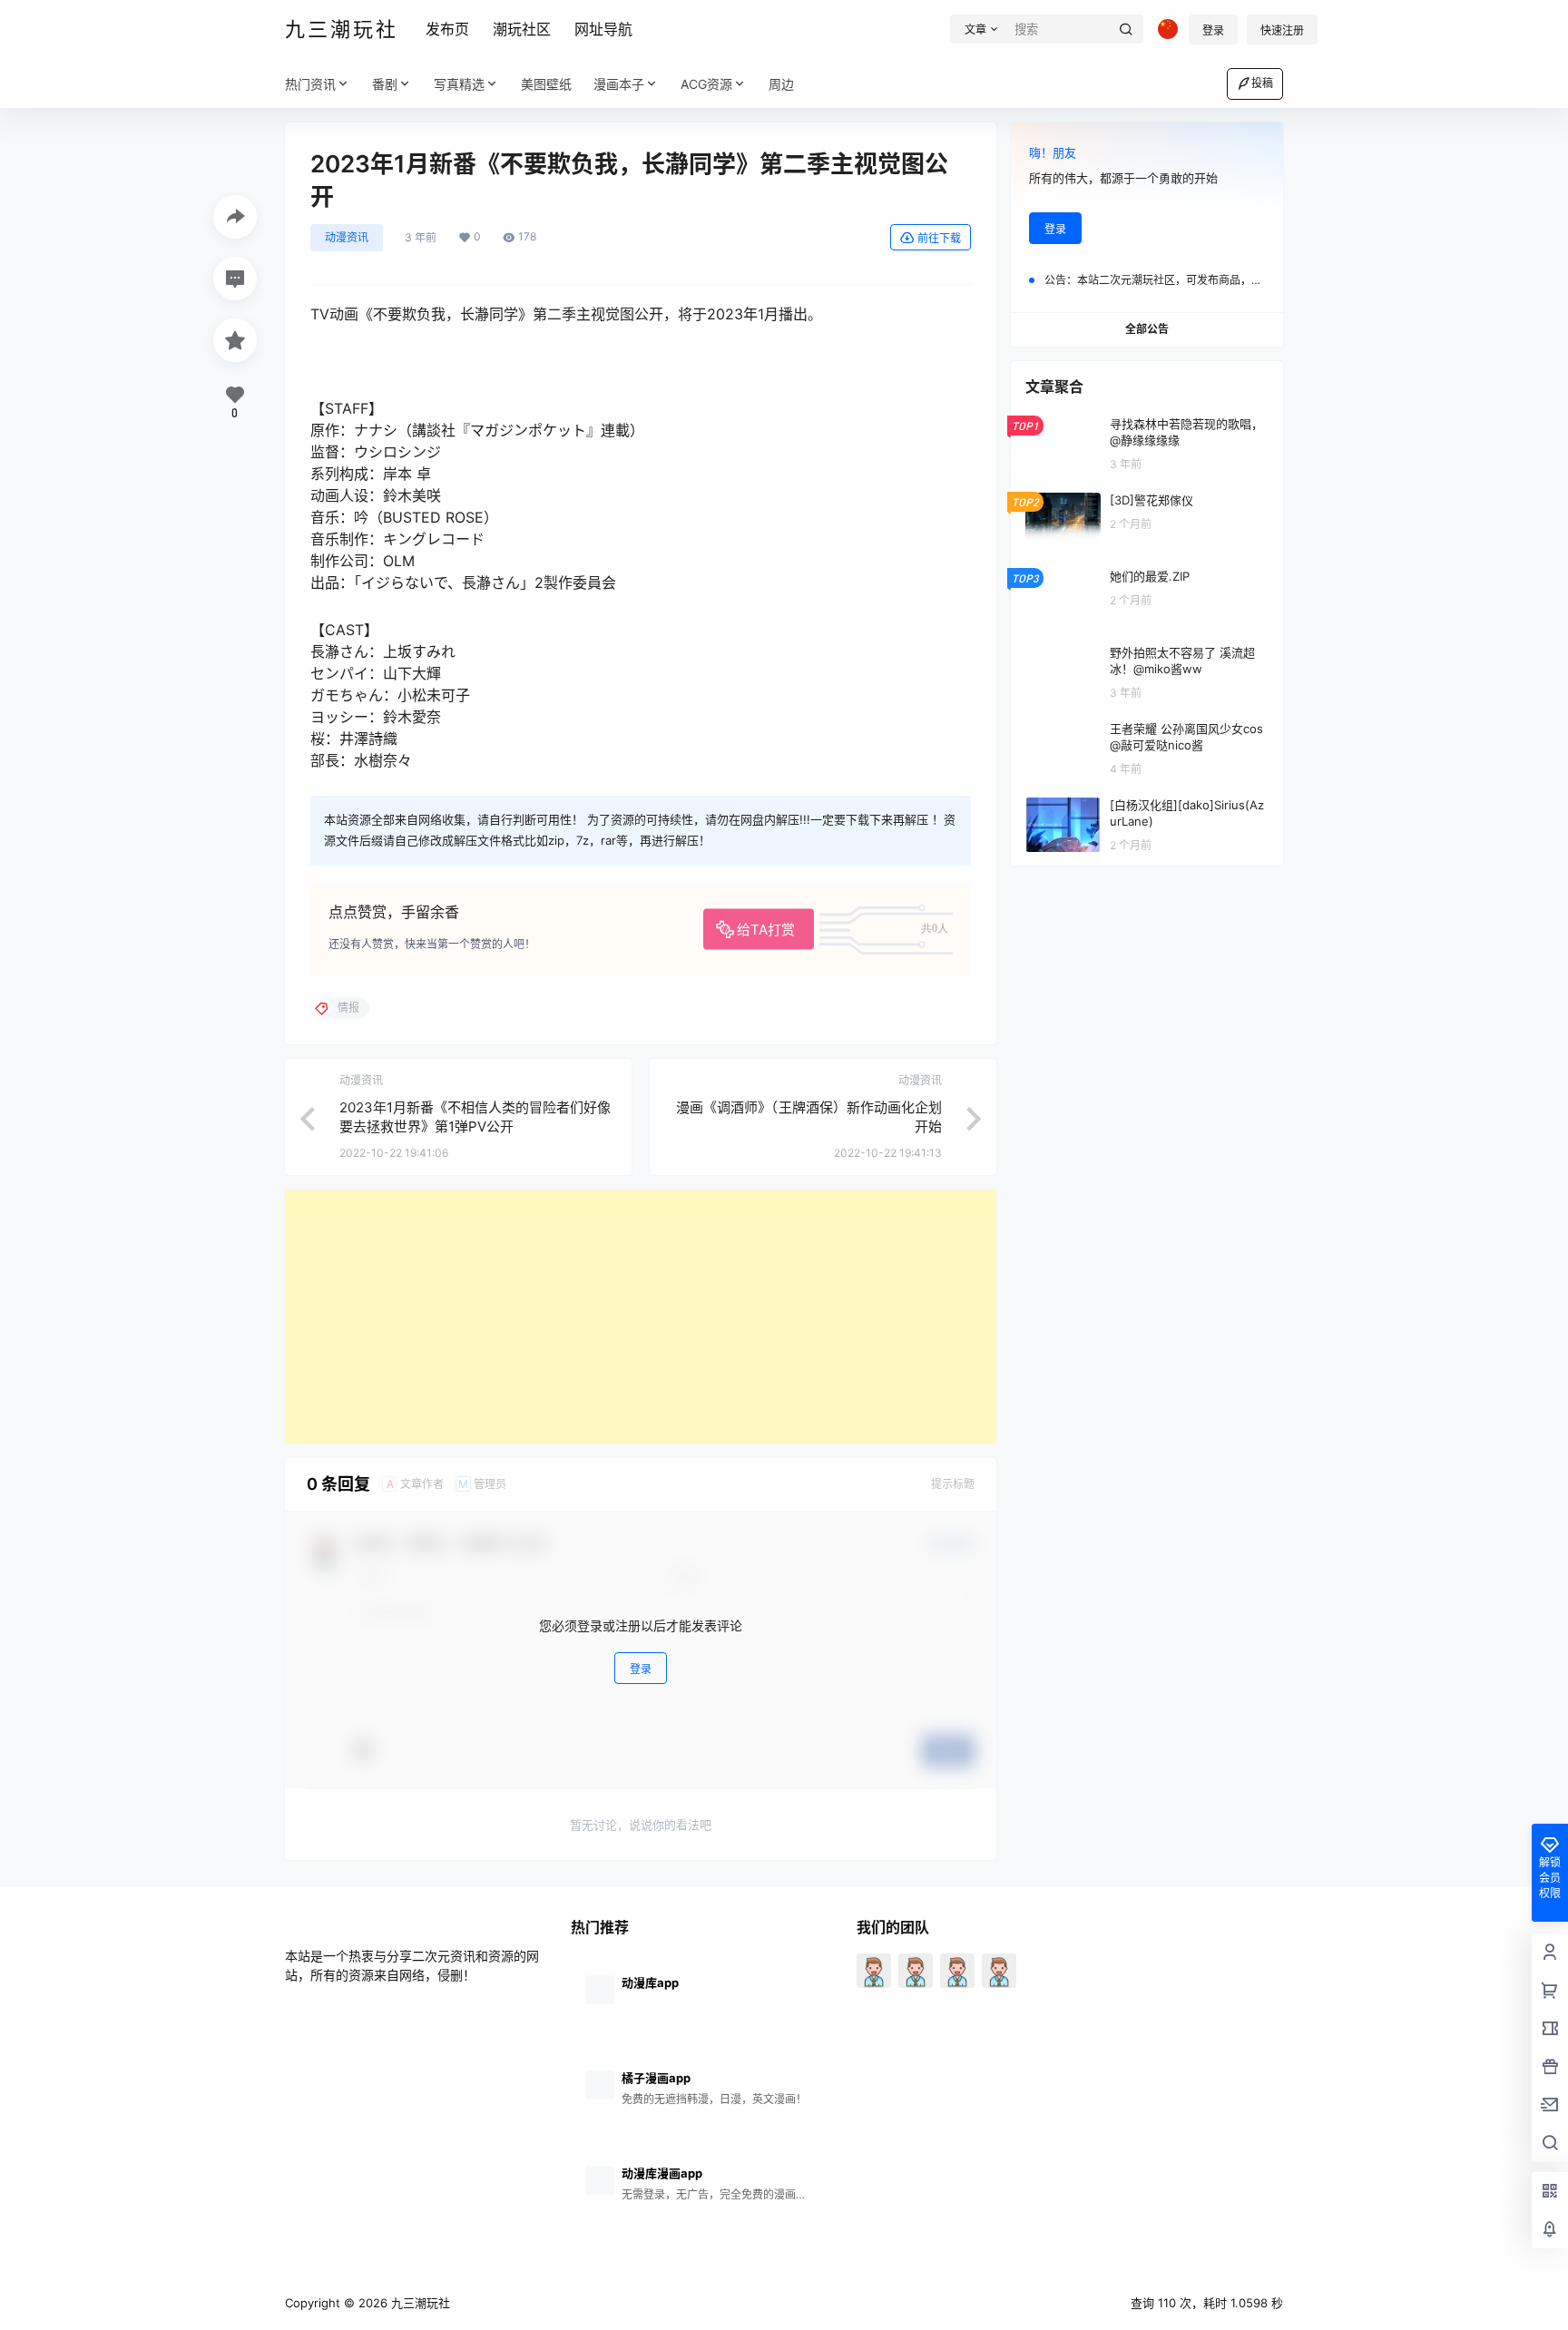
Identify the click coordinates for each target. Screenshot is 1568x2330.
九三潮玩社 (419, 2303)
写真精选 (459, 84)
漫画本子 (619, 84)
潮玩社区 (522, 29)
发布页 (447, 29)
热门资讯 (310, 84)
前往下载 (939, 238)
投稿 (1262, 83)
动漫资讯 (347, 237)
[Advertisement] (641, 1317)
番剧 (385, 84)
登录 (1213, 30)
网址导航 (603, 29)
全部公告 (1147, 329)
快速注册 (1282, 30)
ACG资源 (706, 84)
